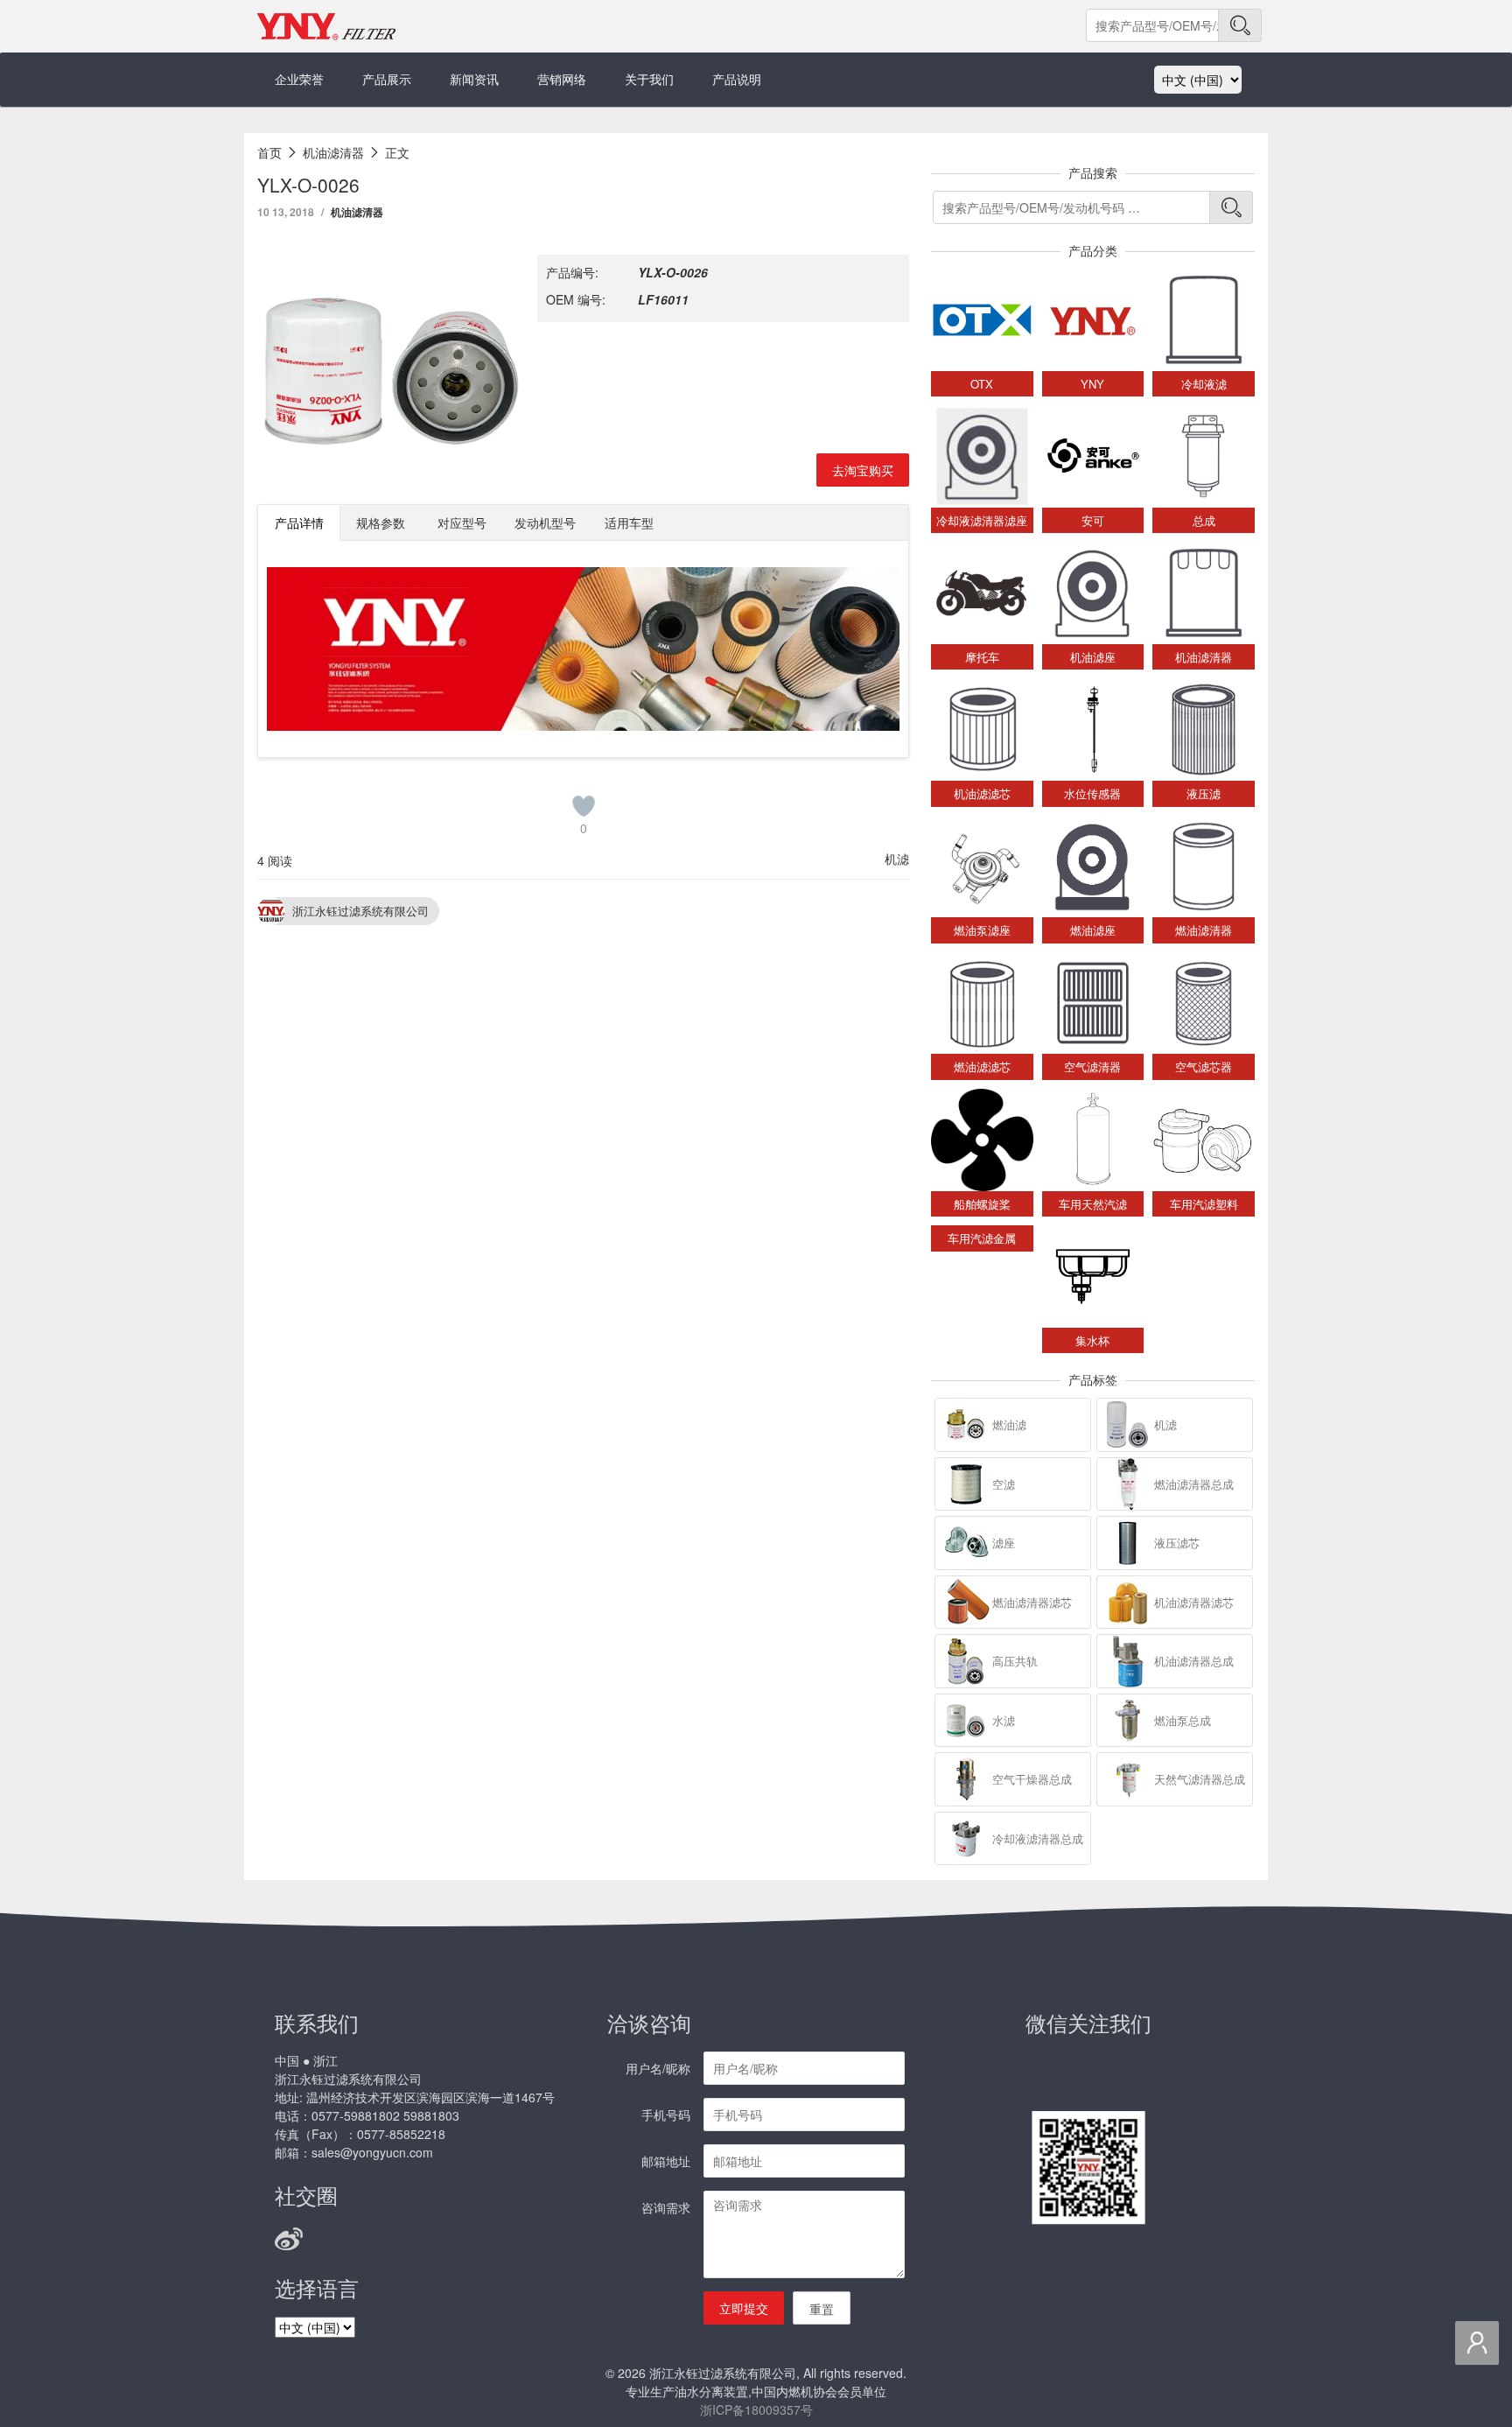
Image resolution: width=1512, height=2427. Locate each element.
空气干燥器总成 (1032, 1779)
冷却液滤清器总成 (1038, 1838)
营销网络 (562, 79)
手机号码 (666, 2115)
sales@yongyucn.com (372, 2152)
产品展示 (387, 79)
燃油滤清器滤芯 (1032, 1602)
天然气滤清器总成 (1200, 1779)
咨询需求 (666, 2207)
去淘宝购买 (863, 470)
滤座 (1004, 1543)
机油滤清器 (357, 212)
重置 (822, 2309)
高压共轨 (1015, 1661)
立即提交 (744, 2308)
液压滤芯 (1177, 1543)
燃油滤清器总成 (1194, 1484)
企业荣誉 (299, 79)
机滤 (897, 859)
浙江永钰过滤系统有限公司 (360, 911)
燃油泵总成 (1183, 1720)
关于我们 (649, 79)
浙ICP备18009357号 (756, 2409)
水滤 (1004, 1720)
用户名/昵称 (658, 2068)
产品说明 (737, 79)
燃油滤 (1009, 1424)
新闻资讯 (474, 79)
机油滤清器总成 (1194, 1661)
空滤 (1004, 1484)
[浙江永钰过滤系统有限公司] (327, 26)
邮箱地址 (666, 2161)
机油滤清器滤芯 (1194, 1602)
